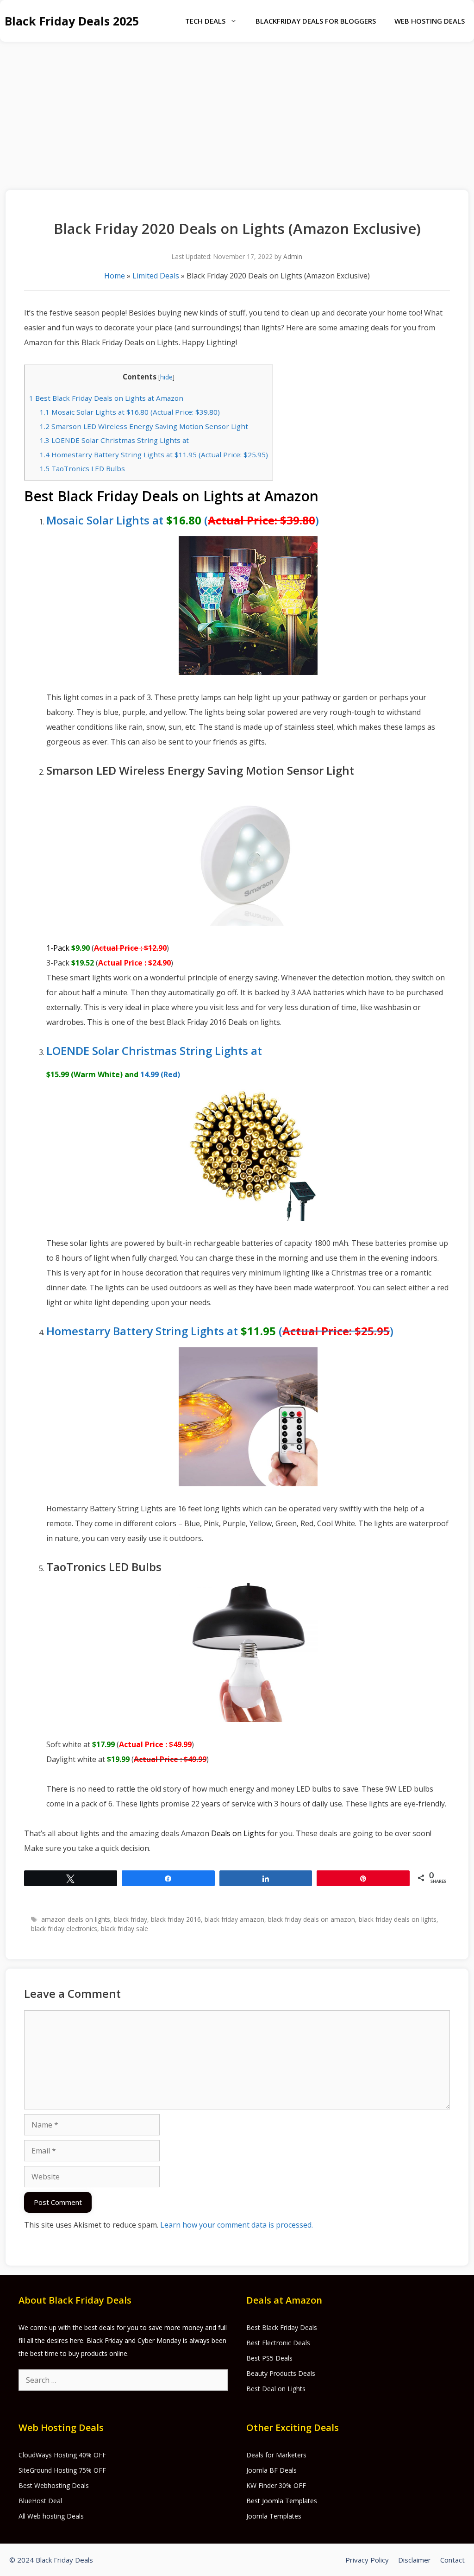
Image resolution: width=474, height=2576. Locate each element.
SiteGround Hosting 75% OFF (62, 2470)
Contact (452, 2560)
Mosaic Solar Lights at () (183, 520)
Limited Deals (156, 276)
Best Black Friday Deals (282, 2327)
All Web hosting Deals (51, 2516)
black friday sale (125, 1929)
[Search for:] (123, 2380)
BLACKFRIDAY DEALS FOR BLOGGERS (316, 21)
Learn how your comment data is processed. (237, 2225)
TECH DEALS (205, 21)
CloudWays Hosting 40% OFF (62, 2455)
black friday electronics (64, 1929)
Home (115, 276)
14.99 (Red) (160, 1074)
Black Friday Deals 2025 (72, 21)
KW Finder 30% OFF (276, 2485)
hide (166, 377)
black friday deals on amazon (312, 1919)
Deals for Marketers (276, 2455)
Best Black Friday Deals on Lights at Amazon (106, 398)
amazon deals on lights (76, 1919)
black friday (131, 1919)
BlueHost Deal (40, 2501)
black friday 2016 (176, 1919)
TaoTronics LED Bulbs (82, 468)
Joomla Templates (274, 2516)
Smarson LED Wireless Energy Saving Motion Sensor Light (144, 426)
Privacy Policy (367, 2560)
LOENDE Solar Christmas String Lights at (114, 440)
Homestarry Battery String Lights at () (220, 1331)
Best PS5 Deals (269, 2358)
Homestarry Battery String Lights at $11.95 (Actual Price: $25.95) (154, 455)
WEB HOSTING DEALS (430, 21)
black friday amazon (234, 1919)
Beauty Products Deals (281, 2373)
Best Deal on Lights (276, 2389)
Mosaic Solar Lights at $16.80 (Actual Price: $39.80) (130, 412)
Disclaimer (415, 2560)
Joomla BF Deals (271, 2470)
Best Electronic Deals (278, 2343)
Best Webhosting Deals (54, 2485)
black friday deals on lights (398, 1919)
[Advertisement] (237, 111)
